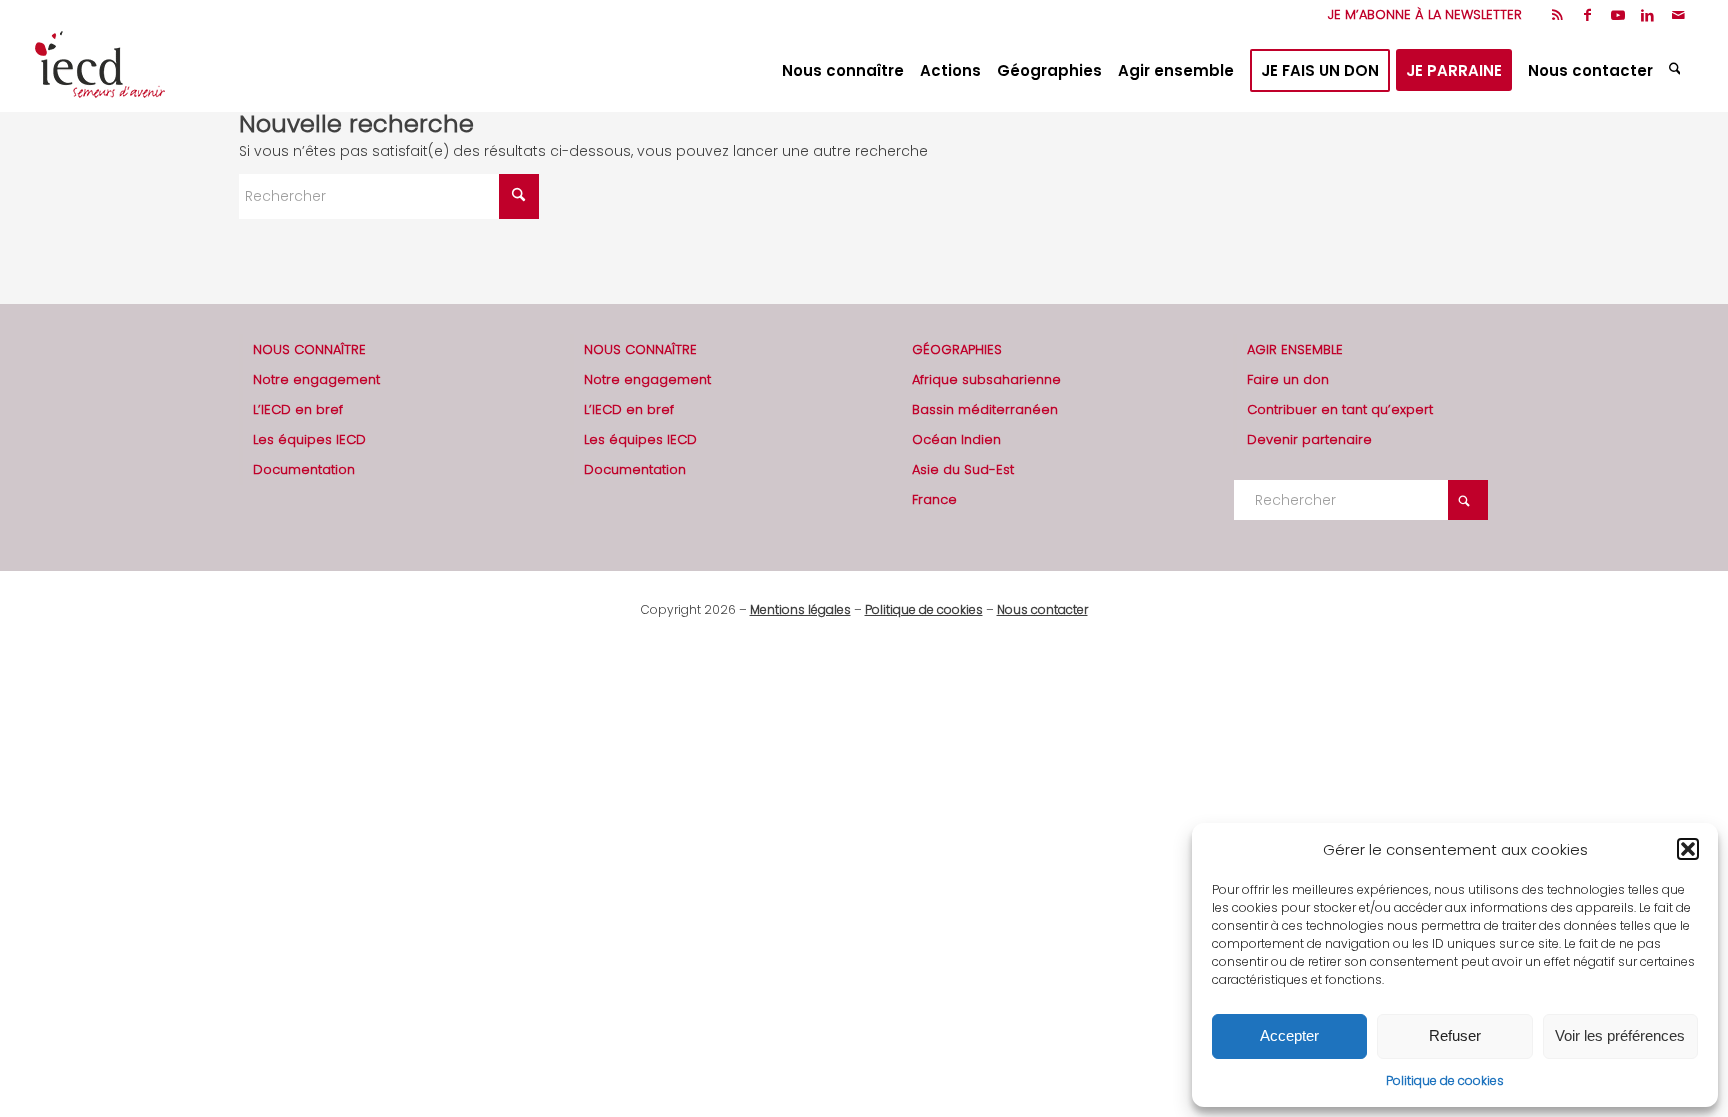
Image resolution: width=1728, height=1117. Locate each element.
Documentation (304, 469)
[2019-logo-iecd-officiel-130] (100, 71)
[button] (1688, 849)
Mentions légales (800, 609)
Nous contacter (1042, 609)
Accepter (1289, 1035)
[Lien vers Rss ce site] (1557, 15)
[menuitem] (1420, 15)
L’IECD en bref (298, 409)
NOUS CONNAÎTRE (309, 349)
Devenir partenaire (1309, 439)
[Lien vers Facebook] (1587, 15)
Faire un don (1288, 379)
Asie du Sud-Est (963, 469)
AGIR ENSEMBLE (1295, 349)
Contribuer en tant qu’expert (1340, 409)
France (934, 499)
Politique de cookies (1445, 1080)
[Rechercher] (1677, 71)
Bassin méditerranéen (985, 409)
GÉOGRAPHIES (957, 349)
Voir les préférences (1620, 1035)
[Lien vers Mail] (1678, 15)
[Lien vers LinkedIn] (1647, 15)
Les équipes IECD (309, 439)
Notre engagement (316, 379)
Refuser (1455, 1035)
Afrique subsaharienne (986, 379)
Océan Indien (956, 439)
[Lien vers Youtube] (1617, 15)
